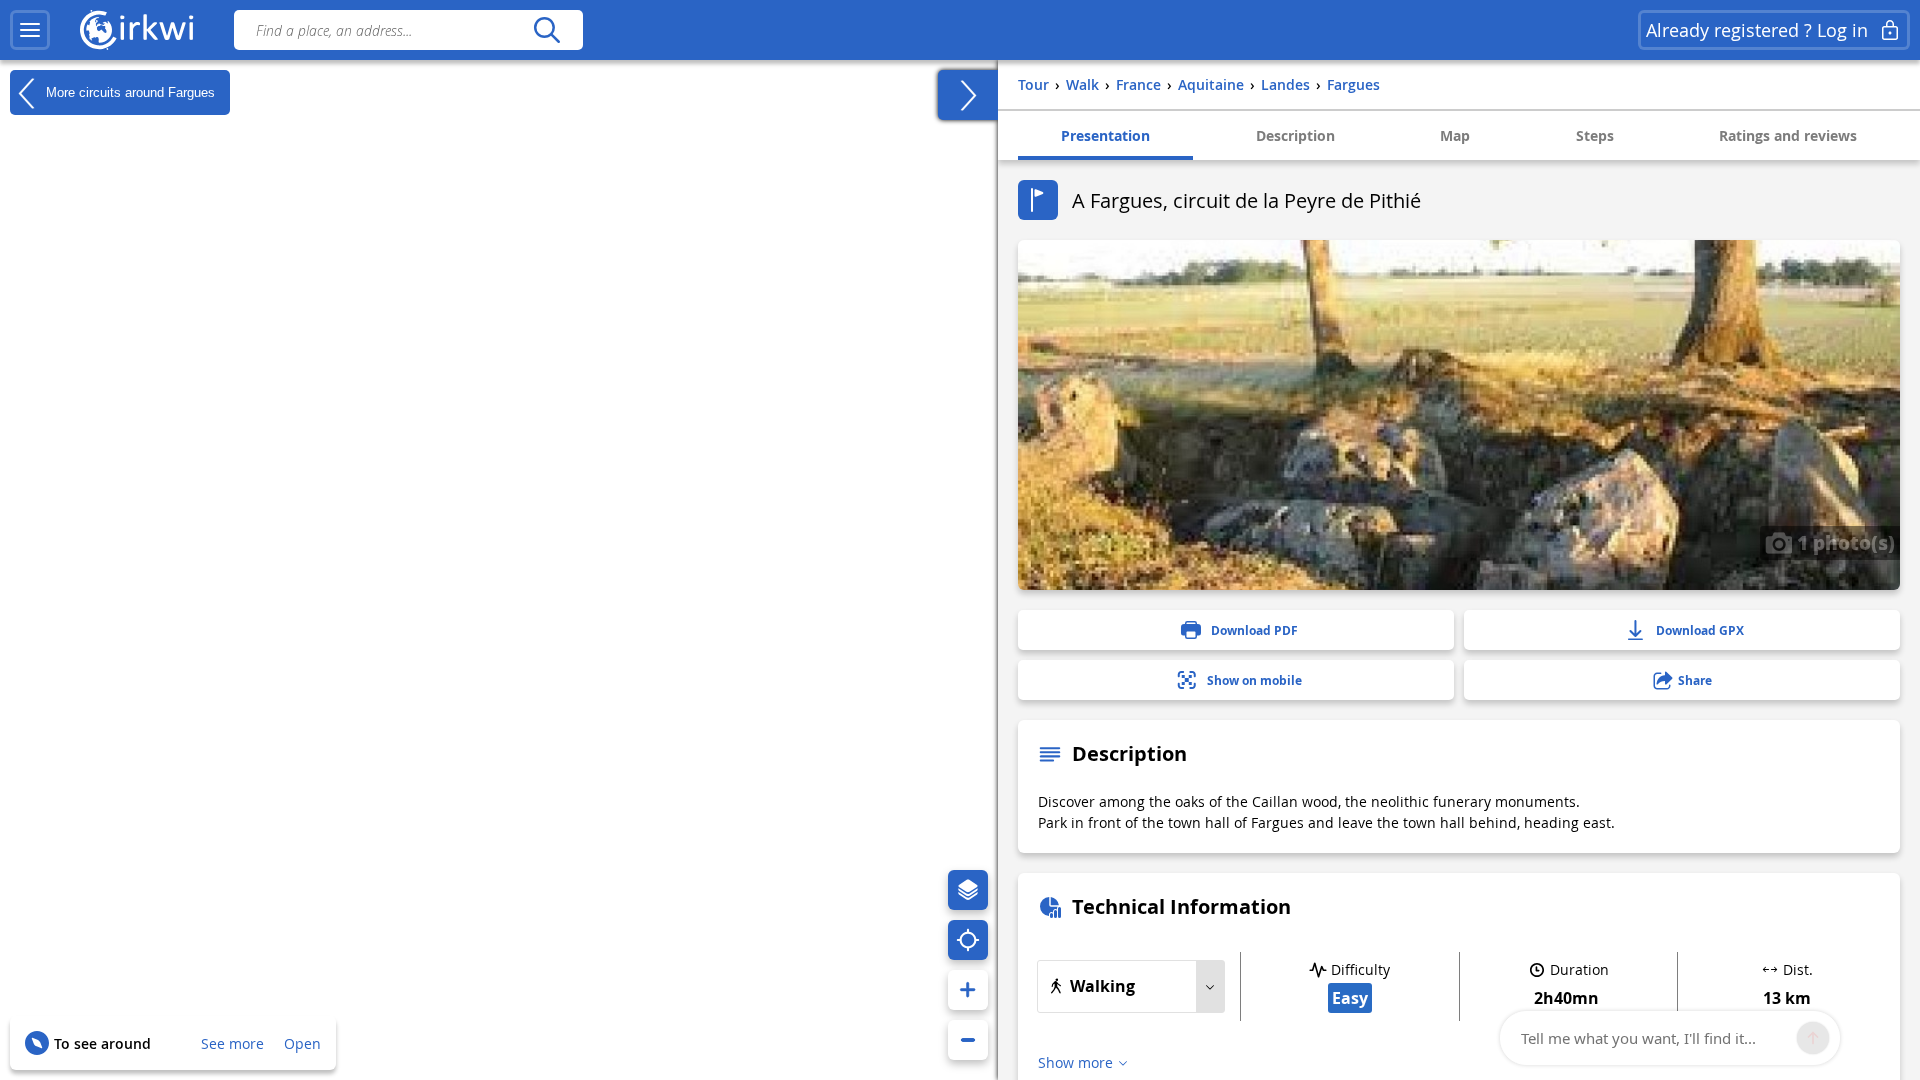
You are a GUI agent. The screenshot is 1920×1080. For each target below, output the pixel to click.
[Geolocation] (968, 940)
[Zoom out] (968, 1040)
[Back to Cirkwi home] (137, 30)
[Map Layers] (968, 890)
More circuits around (128, 91)
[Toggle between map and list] (968, 95)
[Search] (546, 30)
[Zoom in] (968, 990)
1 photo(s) (1843, 542)
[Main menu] (30, 30)
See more (232, 1043)
